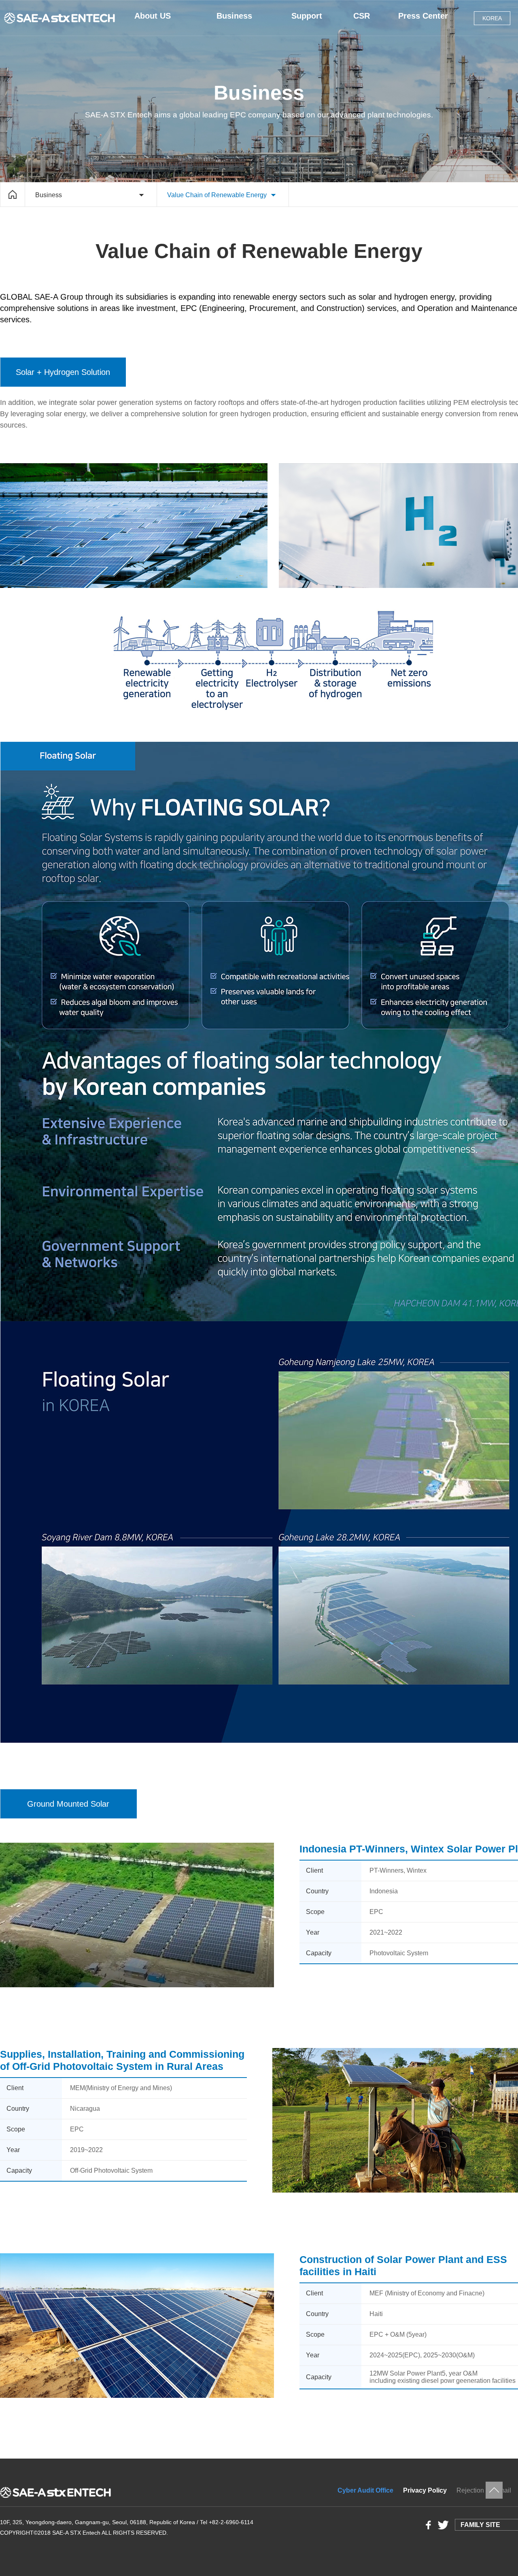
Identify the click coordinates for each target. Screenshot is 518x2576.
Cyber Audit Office (365, 2490)
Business (234, 16)
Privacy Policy (425, 2490)
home (13, 194)
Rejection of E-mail (484, 2490)
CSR (362, 16)
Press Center (423, 16)
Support (307, 16)
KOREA (492, 18)
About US (153, 16)
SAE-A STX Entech (61, 18)
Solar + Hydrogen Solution (63, 372)
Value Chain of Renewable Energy (217, 195)
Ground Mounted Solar (68, 1804)
